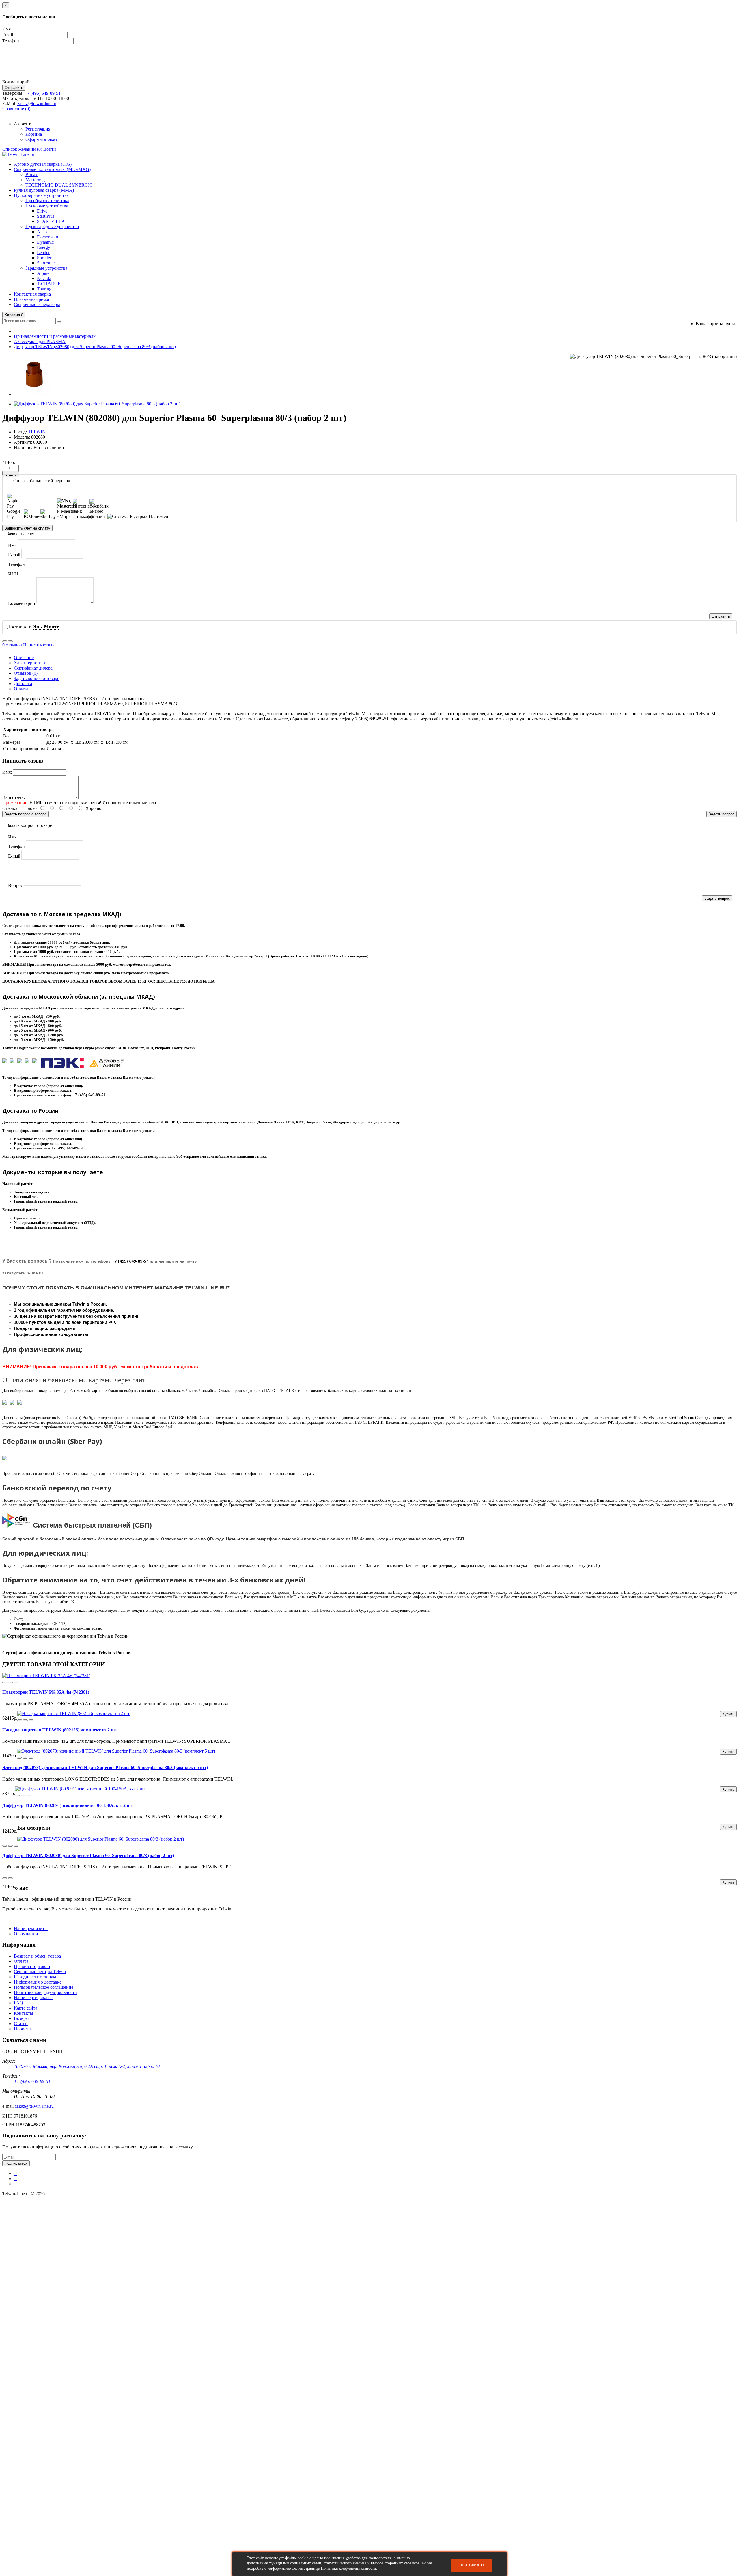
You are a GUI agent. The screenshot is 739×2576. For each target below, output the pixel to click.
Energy (44, 247)
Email (8, 35)
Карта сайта (26, 2008)
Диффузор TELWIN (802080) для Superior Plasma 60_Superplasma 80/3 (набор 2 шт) (95, 347)
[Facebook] (16, 2174)
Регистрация (38, 129)
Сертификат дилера (33, 668)
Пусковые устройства (47, 206)
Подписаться (16, 2163)
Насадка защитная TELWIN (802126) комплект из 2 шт (60, 1730)
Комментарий (16, 82)
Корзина (34, 134)
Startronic (46, 263)
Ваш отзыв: (14, 797)
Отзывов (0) (26, 673)
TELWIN (37, 432)
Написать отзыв (39, 645)
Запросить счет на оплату (27, 528)
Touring (44, 289)
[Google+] (16, 2184)
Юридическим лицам (35, 1977)
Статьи (21, 2024)
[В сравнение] (10, 641)
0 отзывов (12, 645)
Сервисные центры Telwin (40, 1972)
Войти (50, 149)
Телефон (11, 41)
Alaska (43, 232)
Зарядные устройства (46, 268)
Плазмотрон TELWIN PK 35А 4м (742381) (46, 1692)
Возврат (22, 2018)
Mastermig (35, 180)
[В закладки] (5, 641)
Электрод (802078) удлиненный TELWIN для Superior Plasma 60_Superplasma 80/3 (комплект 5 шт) (105, 1767)
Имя (6, 29)
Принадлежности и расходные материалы (55, 336)
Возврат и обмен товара (37, 1956)
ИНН (13, 574)
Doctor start (48, 237)
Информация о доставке (38, 1982)
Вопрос (15, 885)
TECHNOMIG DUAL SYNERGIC (59, 185)
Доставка (23, 684)
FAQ (18, 2003)
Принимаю (471, 2565)
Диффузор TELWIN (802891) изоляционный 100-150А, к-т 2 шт (68, 1805)
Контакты (24, 2013)
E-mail (14, 555)
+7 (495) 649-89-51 (43, 93)
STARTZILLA (51, 221)
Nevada (44, 278)
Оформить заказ (41, 139)
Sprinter (44, 258)
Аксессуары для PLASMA (40, 341)
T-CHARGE (49, 284)
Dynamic (45, 242)
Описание (24, 658)
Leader (43, 252)
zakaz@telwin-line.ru (37, 104)
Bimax (31, 175)
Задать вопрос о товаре (37, 678)
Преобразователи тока (47, 201)
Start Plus (46, 216)
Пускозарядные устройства (52, 227)
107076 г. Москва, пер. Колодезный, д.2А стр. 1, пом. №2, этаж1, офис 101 (88, 2066)
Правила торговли (32, 1966)
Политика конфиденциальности (45, 1992)
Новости (22, 2029)
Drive (42, 211)
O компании (26, 1934)
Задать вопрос (722, 814)
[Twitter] (16, 2179)
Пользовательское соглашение (44, 1987)
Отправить (14, 88)
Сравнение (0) (16, 109)
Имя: (7, 772)
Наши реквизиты (31, 1929)
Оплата (21, 689)
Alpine (43, 273)
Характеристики (30, 663)
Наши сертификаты (33, 1998)
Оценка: (10, 808)
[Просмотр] (16, 1682)
